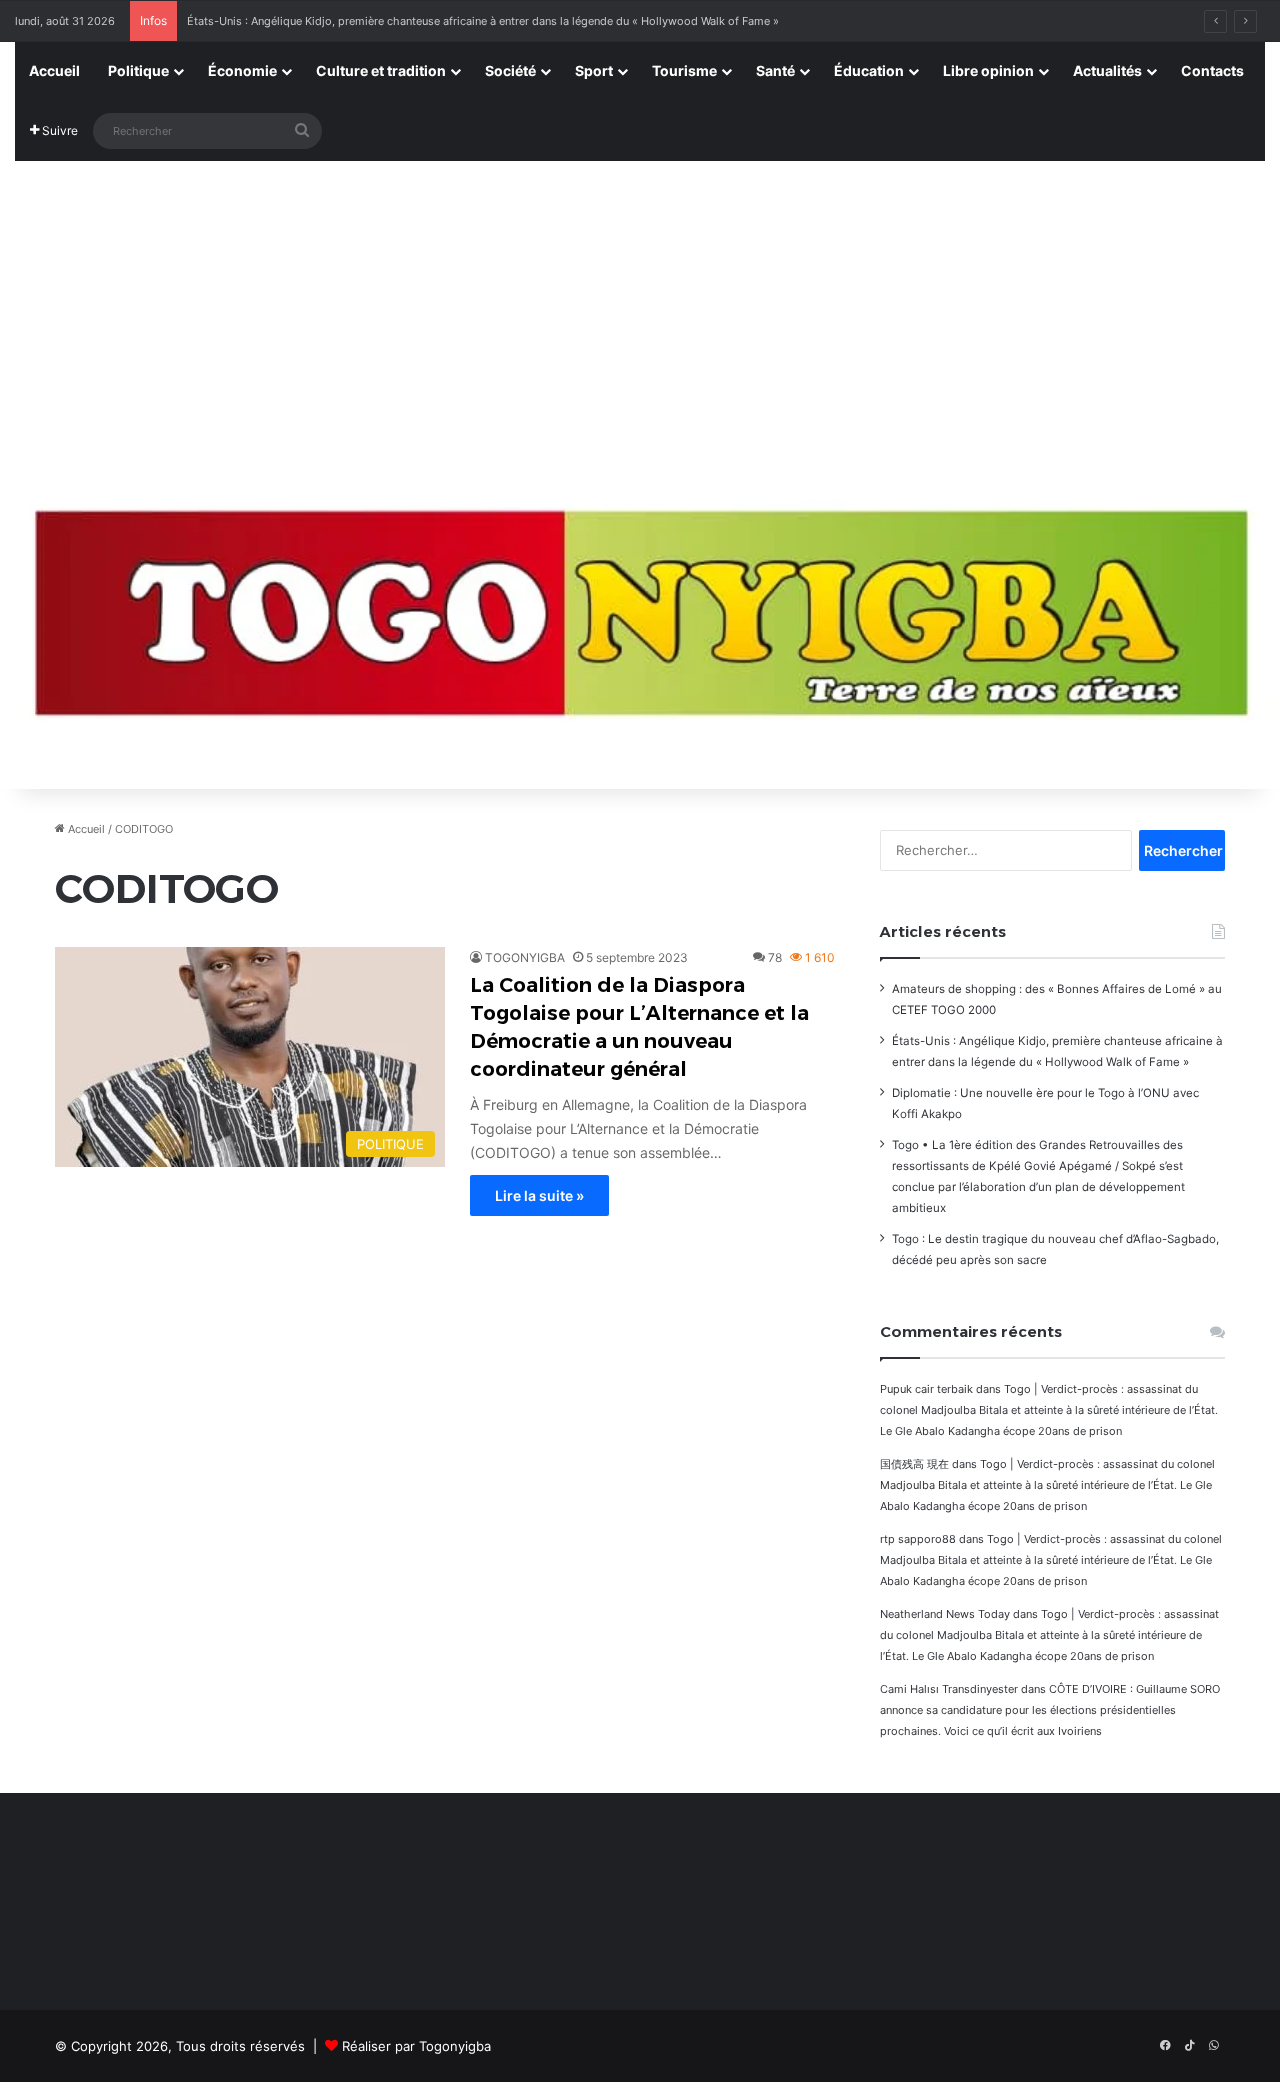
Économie (242, 70)
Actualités (1107, 70)
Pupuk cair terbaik (926, 1389)
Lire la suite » (539, 1195)
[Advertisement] (640, 312)
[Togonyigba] (640, 625)
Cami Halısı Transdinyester (949, 1689)
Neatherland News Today (945, 1614)
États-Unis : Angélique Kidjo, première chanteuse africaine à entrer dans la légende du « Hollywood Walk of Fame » (483, 21)
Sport (594, 70)
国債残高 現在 (914, 1464)
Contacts (1212, 70)
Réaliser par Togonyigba (416, 2046)
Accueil (54, 70)
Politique (138, 70)
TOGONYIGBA (525, 957)
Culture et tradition (381, 70)
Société (510, 70)
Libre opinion (988, 70)
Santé (775, 70)
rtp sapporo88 (918, 1539)
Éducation (869, 70)
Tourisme (684, 70)
